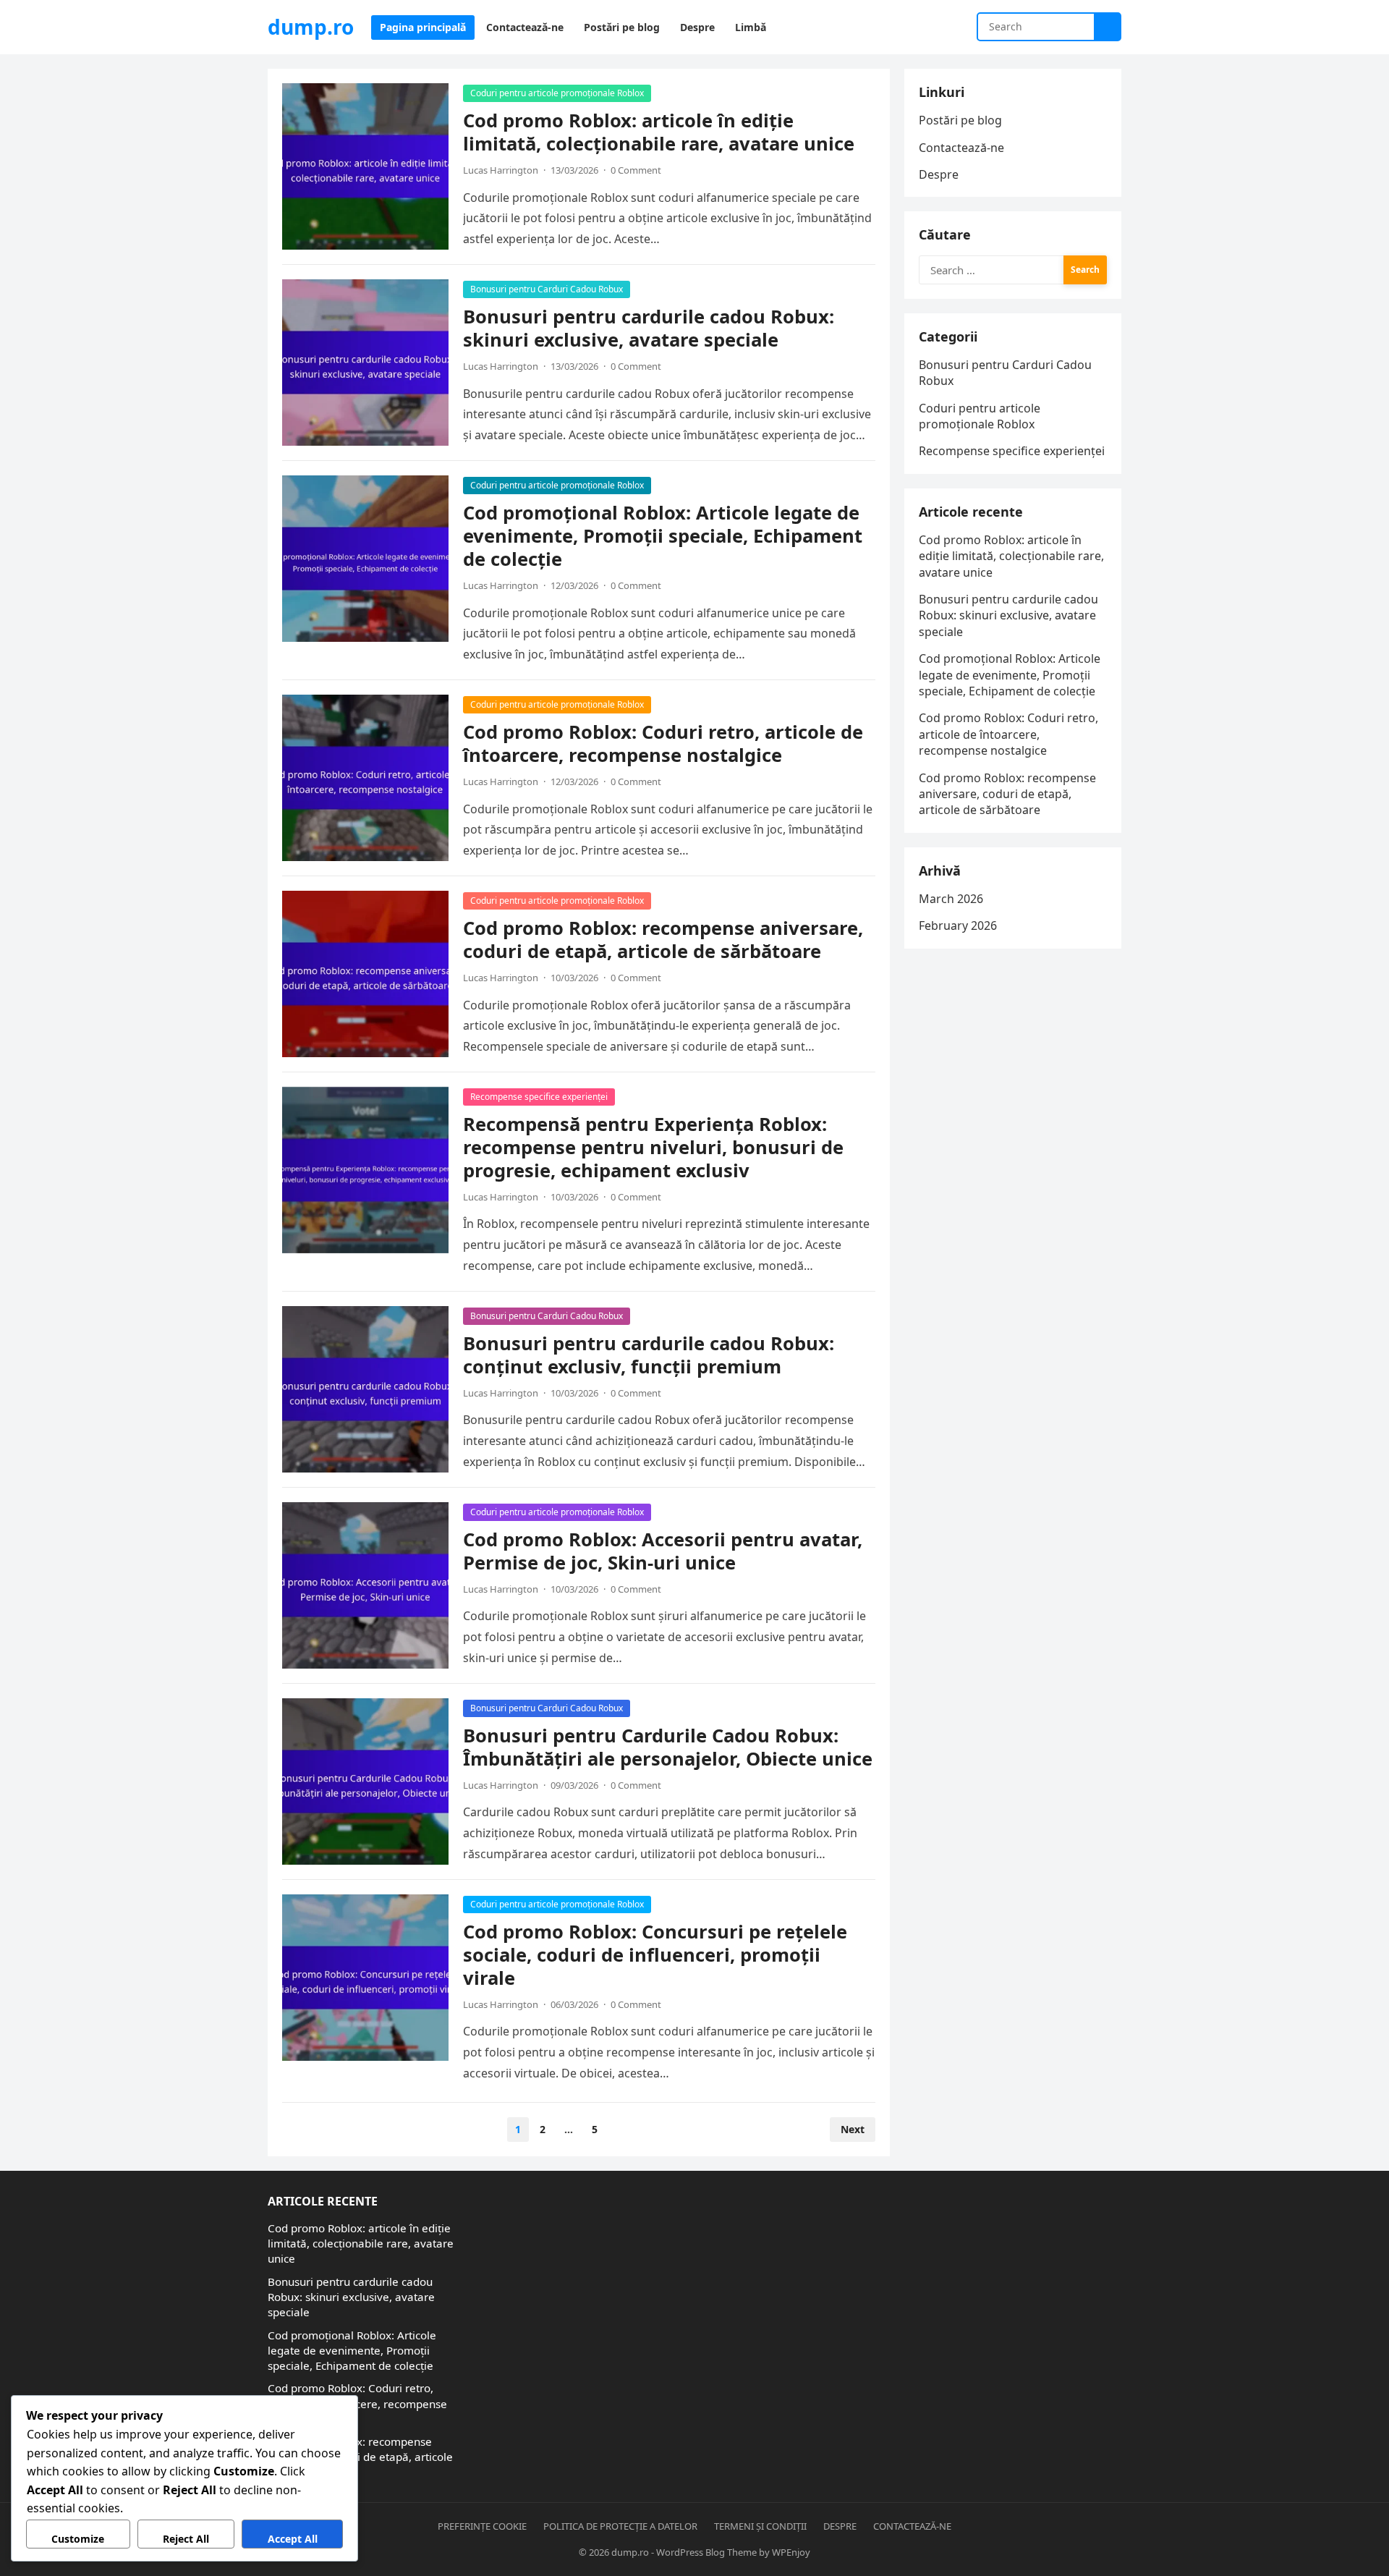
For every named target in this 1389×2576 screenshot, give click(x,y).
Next (853, 2129)
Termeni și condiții (760, 2526)
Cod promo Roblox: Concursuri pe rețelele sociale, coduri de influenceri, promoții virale (655, 1955)
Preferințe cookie (482, 2526)
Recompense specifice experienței (539, 1097)
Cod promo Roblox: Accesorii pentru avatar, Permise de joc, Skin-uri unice (663, 1551)
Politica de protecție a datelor (620, 2526)
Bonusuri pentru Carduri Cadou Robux (547, 289)
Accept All (293, 2539)
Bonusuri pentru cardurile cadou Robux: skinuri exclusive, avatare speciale (649, 328)
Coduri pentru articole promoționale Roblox (557, 93)
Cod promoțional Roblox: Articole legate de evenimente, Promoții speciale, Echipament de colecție (663, 536)
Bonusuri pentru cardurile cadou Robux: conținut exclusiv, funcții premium (649, 1355)
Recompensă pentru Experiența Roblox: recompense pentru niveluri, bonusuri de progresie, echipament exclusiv (653, 1147)
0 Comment (636, 170)
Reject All (186, 2539)
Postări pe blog (960, 120)
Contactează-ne (961, 148)
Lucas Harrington (501, 170)
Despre (939, 174)
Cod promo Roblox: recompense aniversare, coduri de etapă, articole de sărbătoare (663, 940)
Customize (78, 2539)
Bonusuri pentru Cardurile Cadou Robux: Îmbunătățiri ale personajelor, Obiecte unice (668, 1747)
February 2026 (958, 925)
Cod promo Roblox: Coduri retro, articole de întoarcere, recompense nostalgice (663, 743)
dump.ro (311, 27)
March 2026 (951, 899)
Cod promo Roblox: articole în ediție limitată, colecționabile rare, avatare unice (659, 132)
